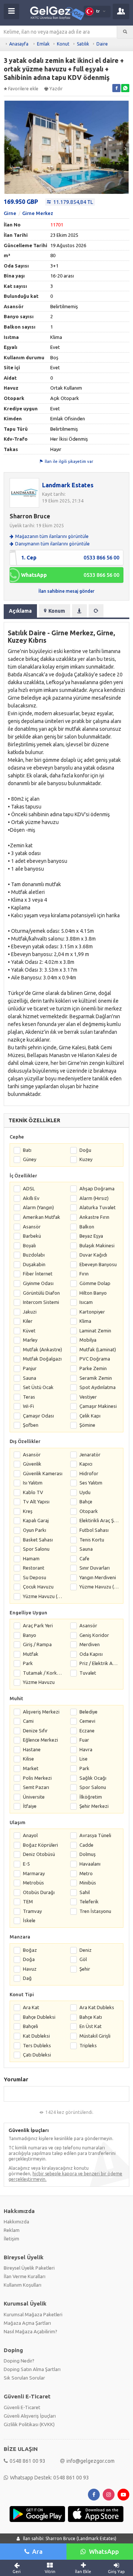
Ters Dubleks (37, 2045)
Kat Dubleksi (36, 2036)
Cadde (86, 1845)
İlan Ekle (83, 2572)
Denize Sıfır (35, 1731)
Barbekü (32, 1236)
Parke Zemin (93, 1368)
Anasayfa (19, 44)
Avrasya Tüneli (95, 1835)
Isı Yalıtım (33, 1483)
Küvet (29, 1331)
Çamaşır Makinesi (98, 1406)
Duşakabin (34, 1264)
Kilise (28, 1759)
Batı (27, 1150)
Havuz (30, 1969)
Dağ (27, 1978)
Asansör (32, 1227)
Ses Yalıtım (91, 1483)
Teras (29, 1397)
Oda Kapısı (91, 1654)
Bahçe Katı (91, 2017)
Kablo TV (33, 1492)
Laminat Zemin (95, 1331)
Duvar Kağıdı (93, 1255)
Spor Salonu (36, 1549)
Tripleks (88, 2045)
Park (28, 1663)
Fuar (84, 1740)
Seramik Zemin (96, 1378)
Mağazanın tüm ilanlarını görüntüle (52, 536)
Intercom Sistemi (41, 1302)
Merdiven (90, 1644)
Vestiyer (88, 1397)
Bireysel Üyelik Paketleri (29, 2268)
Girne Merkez (38, 213)
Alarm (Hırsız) (94, 1198)
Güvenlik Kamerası (43, 1473)
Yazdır (56, 89)
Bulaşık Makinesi (97, 1245)
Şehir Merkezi (94, 1806)
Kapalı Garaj (36, 1520)
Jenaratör (90, 1455)
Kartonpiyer (92, 1312)
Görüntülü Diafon (41, 1293)
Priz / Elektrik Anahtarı (99, 1663)
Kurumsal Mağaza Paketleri (33, 2314)
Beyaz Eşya (91, 1236)
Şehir (85, 1969)
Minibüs (88, 1883)
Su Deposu (35, 1577)
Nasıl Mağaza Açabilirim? (30, 2331)
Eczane (87, 1731)
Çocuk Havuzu (38, 1587)
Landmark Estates (68, 485)
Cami (28, 1721)
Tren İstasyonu (95, 1911)
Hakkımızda (16, 2222)
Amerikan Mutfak (42, 1217)
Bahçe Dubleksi (39, 2017)
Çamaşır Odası (38, 1416)
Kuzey (86, 1159)
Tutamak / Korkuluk (43, 1673)
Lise (83, 1759)
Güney (30, 1159)
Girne (10, 213)
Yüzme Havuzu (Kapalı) (43, 1596)
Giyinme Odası (38, 1283)
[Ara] (125, 32)
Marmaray (34, 1873)
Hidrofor (89, 1473)
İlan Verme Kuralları (25, 2276)
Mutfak (31, 1654)
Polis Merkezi (37, 1778)
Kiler (28, 1321)
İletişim (11, 2239)
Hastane (32, 1749)
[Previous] (8, 148)
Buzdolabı (34, 1255)
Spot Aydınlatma (98, 1387)
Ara (37, 2551)
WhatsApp (104, 2551)
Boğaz (30, 1950)
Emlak (43, 44)
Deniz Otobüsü (39, 1854)
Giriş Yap (116, 2572)
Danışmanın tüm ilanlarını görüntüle (52, 544)
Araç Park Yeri (38, 1625)
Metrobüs (33, 1883)
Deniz (86, 1950)
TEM (28, 1901)
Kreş (28, 1511)
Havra (86, 1749)
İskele (29, 1920)
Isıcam (86, 1302)
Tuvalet (88, 1673)
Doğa (29, 1959)
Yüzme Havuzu (39, 1682)
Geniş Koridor (94, 1635)
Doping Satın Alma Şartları (32, 2369)
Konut (63, 44)
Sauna (30, 1378)
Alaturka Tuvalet (98, 1207)
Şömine (87, 1425)
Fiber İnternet (38, 1274)
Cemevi (87, 1721)
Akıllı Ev (31, 1198)
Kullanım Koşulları (23, 2285)
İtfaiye (30, 1806)
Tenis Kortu (92, 1540)
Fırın (84, 1274)
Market (31, 1768)
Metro (86, 1873)
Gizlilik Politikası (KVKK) (29, 2424)
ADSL (29, 1188)
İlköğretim (91, 1797)
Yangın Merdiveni (98, 1577)
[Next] (125, 148)
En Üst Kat (91, 2026)
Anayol (30, 1835)
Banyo (30, 1635)
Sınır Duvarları (95, 1568)
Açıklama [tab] (20, 611)
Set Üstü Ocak (38, 1387)
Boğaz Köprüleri (40, 1845)
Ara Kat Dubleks (97, 2007)
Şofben (31, 1425)
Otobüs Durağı (39, 1892)
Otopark (89, 1511)
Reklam (12, 2230)
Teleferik (89, 1901)
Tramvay (32, 1911)
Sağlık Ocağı (93, 1778)
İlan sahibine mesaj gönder (66, 591)
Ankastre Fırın (94, 1217)
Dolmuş (88, 1854)
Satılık (83, 44)
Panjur (30, 1368)
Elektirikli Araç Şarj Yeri (99, 1520)
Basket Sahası (38, 1540)
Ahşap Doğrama (97, 1188)
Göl (83, 1959)
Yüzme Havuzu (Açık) (99, 1587)
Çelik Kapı (90, 1416)
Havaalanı (90, 1864)
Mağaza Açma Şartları (27, 2323)
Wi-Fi (28, 1406)
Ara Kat (31, 2007)
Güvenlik (32, 1464)
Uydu (85, 1492)
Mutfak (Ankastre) (42, 1349)
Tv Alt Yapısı (36, 1501)
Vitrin (50, 2572)
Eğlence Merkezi (40, 1740)
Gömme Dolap (95, 1283)
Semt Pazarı (36, 1787)
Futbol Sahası (94, 1530)
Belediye (88, 1712)
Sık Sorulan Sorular (24, 2378)
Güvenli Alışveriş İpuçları (30, 2416)
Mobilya (88, 1340)
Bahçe (86, 1501)
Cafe (84, 1558)
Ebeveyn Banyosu (98, 1264)
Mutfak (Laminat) (98, 1349)
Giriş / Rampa (37, 1644)
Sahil (85, 1892)
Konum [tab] (57, 611)
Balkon (87, 1227)
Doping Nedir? (19, 2361)
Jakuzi (30, 1312)
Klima (85, 1321)
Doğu (85, 1150)
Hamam (31, 1558)
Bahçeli (30, 2026)
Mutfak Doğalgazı (42, 1359)
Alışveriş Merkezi (41, 1712)
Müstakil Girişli (95, 2036)
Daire (102, 44)
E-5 (26, 1864)
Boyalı (29, 1245)
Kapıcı (86, 1464)
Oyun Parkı (35, 1530)
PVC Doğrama (95, 1359)
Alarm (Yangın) (38, 1207)
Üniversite (34, 1797)
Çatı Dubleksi (37, 2055)
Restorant (34, 1568)
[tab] (79, 611)
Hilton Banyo (93, 1293)
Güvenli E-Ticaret (22, 2407)
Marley (30, 1340)
